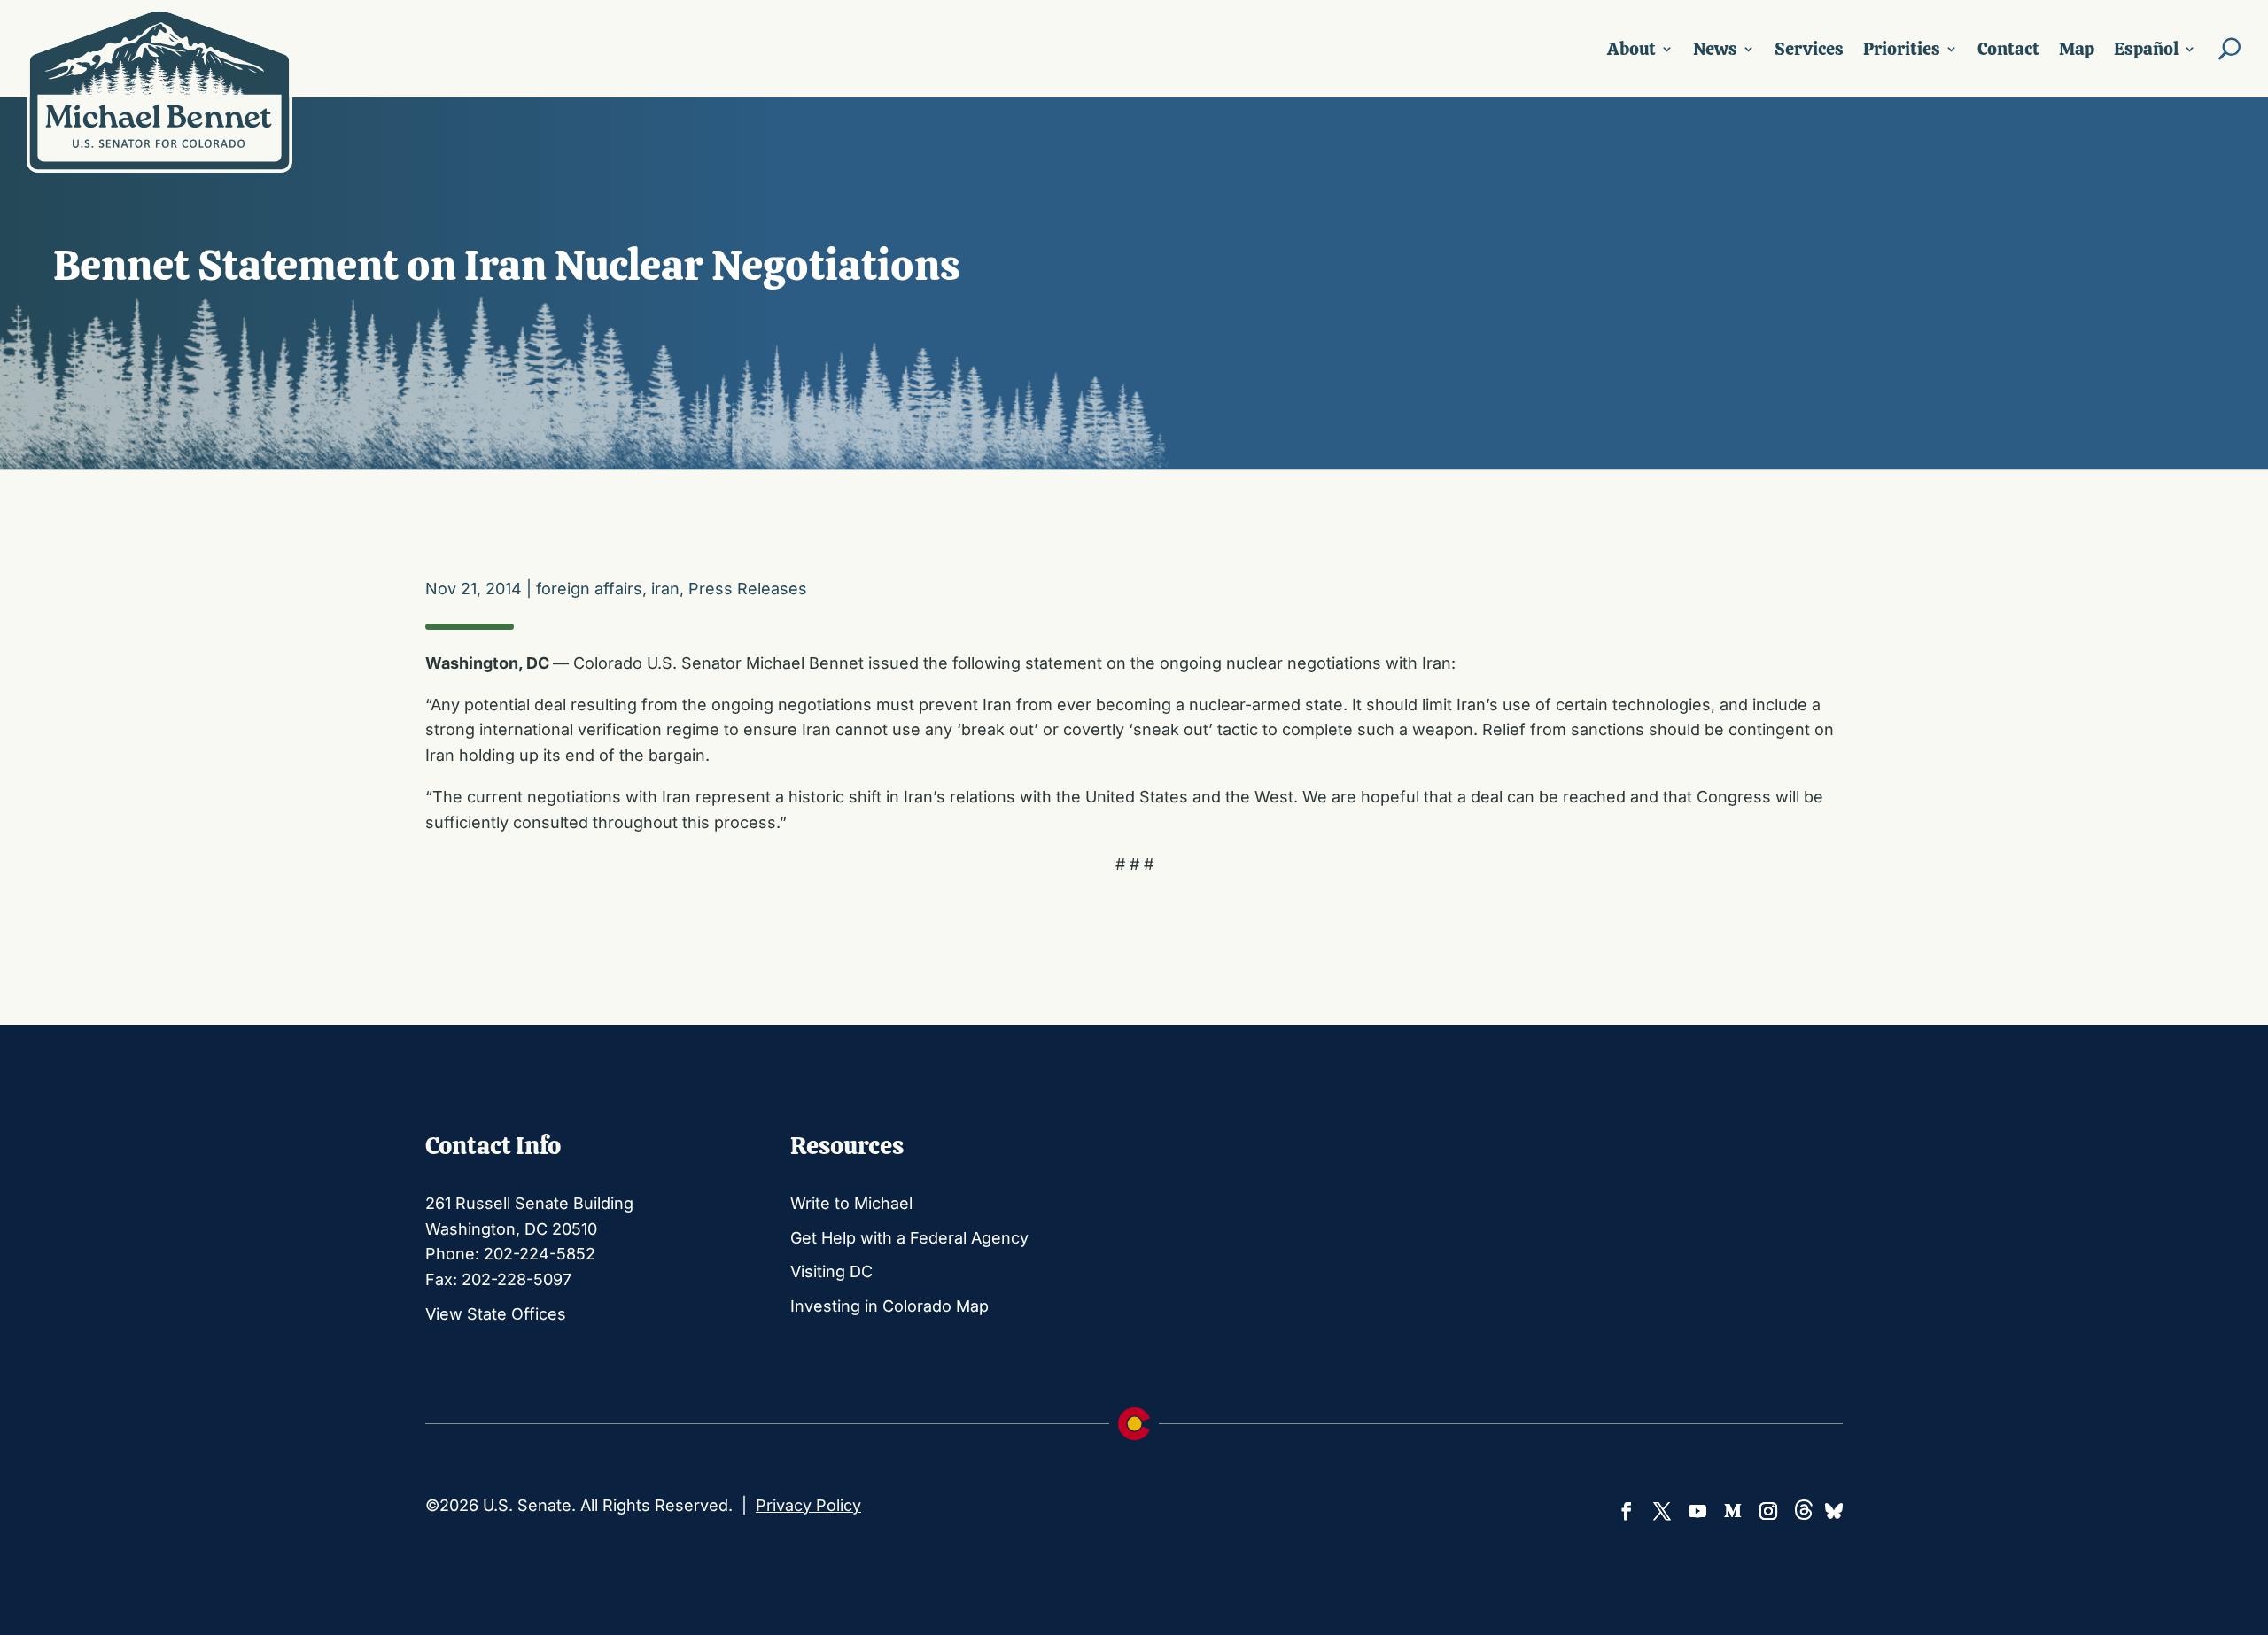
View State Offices (496, 1314)
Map (2077, 49)
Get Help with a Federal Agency (909, 1238)
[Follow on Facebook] (1627, 1511)
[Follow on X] (1662, 1511)
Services (1809, 49)
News (1715, 49)
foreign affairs (589, 589)
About (1631, 49)
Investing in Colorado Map (889, 1306)
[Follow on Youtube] (1697, 1511)
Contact (2008, 49)
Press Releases (748, 589)
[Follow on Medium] (1733, 1511)
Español (2146, 49)
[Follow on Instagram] (1768, 1511)
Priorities (1902, 49)
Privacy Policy (808, 1505)
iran (665, 589)
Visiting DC (831, 1271)
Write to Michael (851, 1203)
